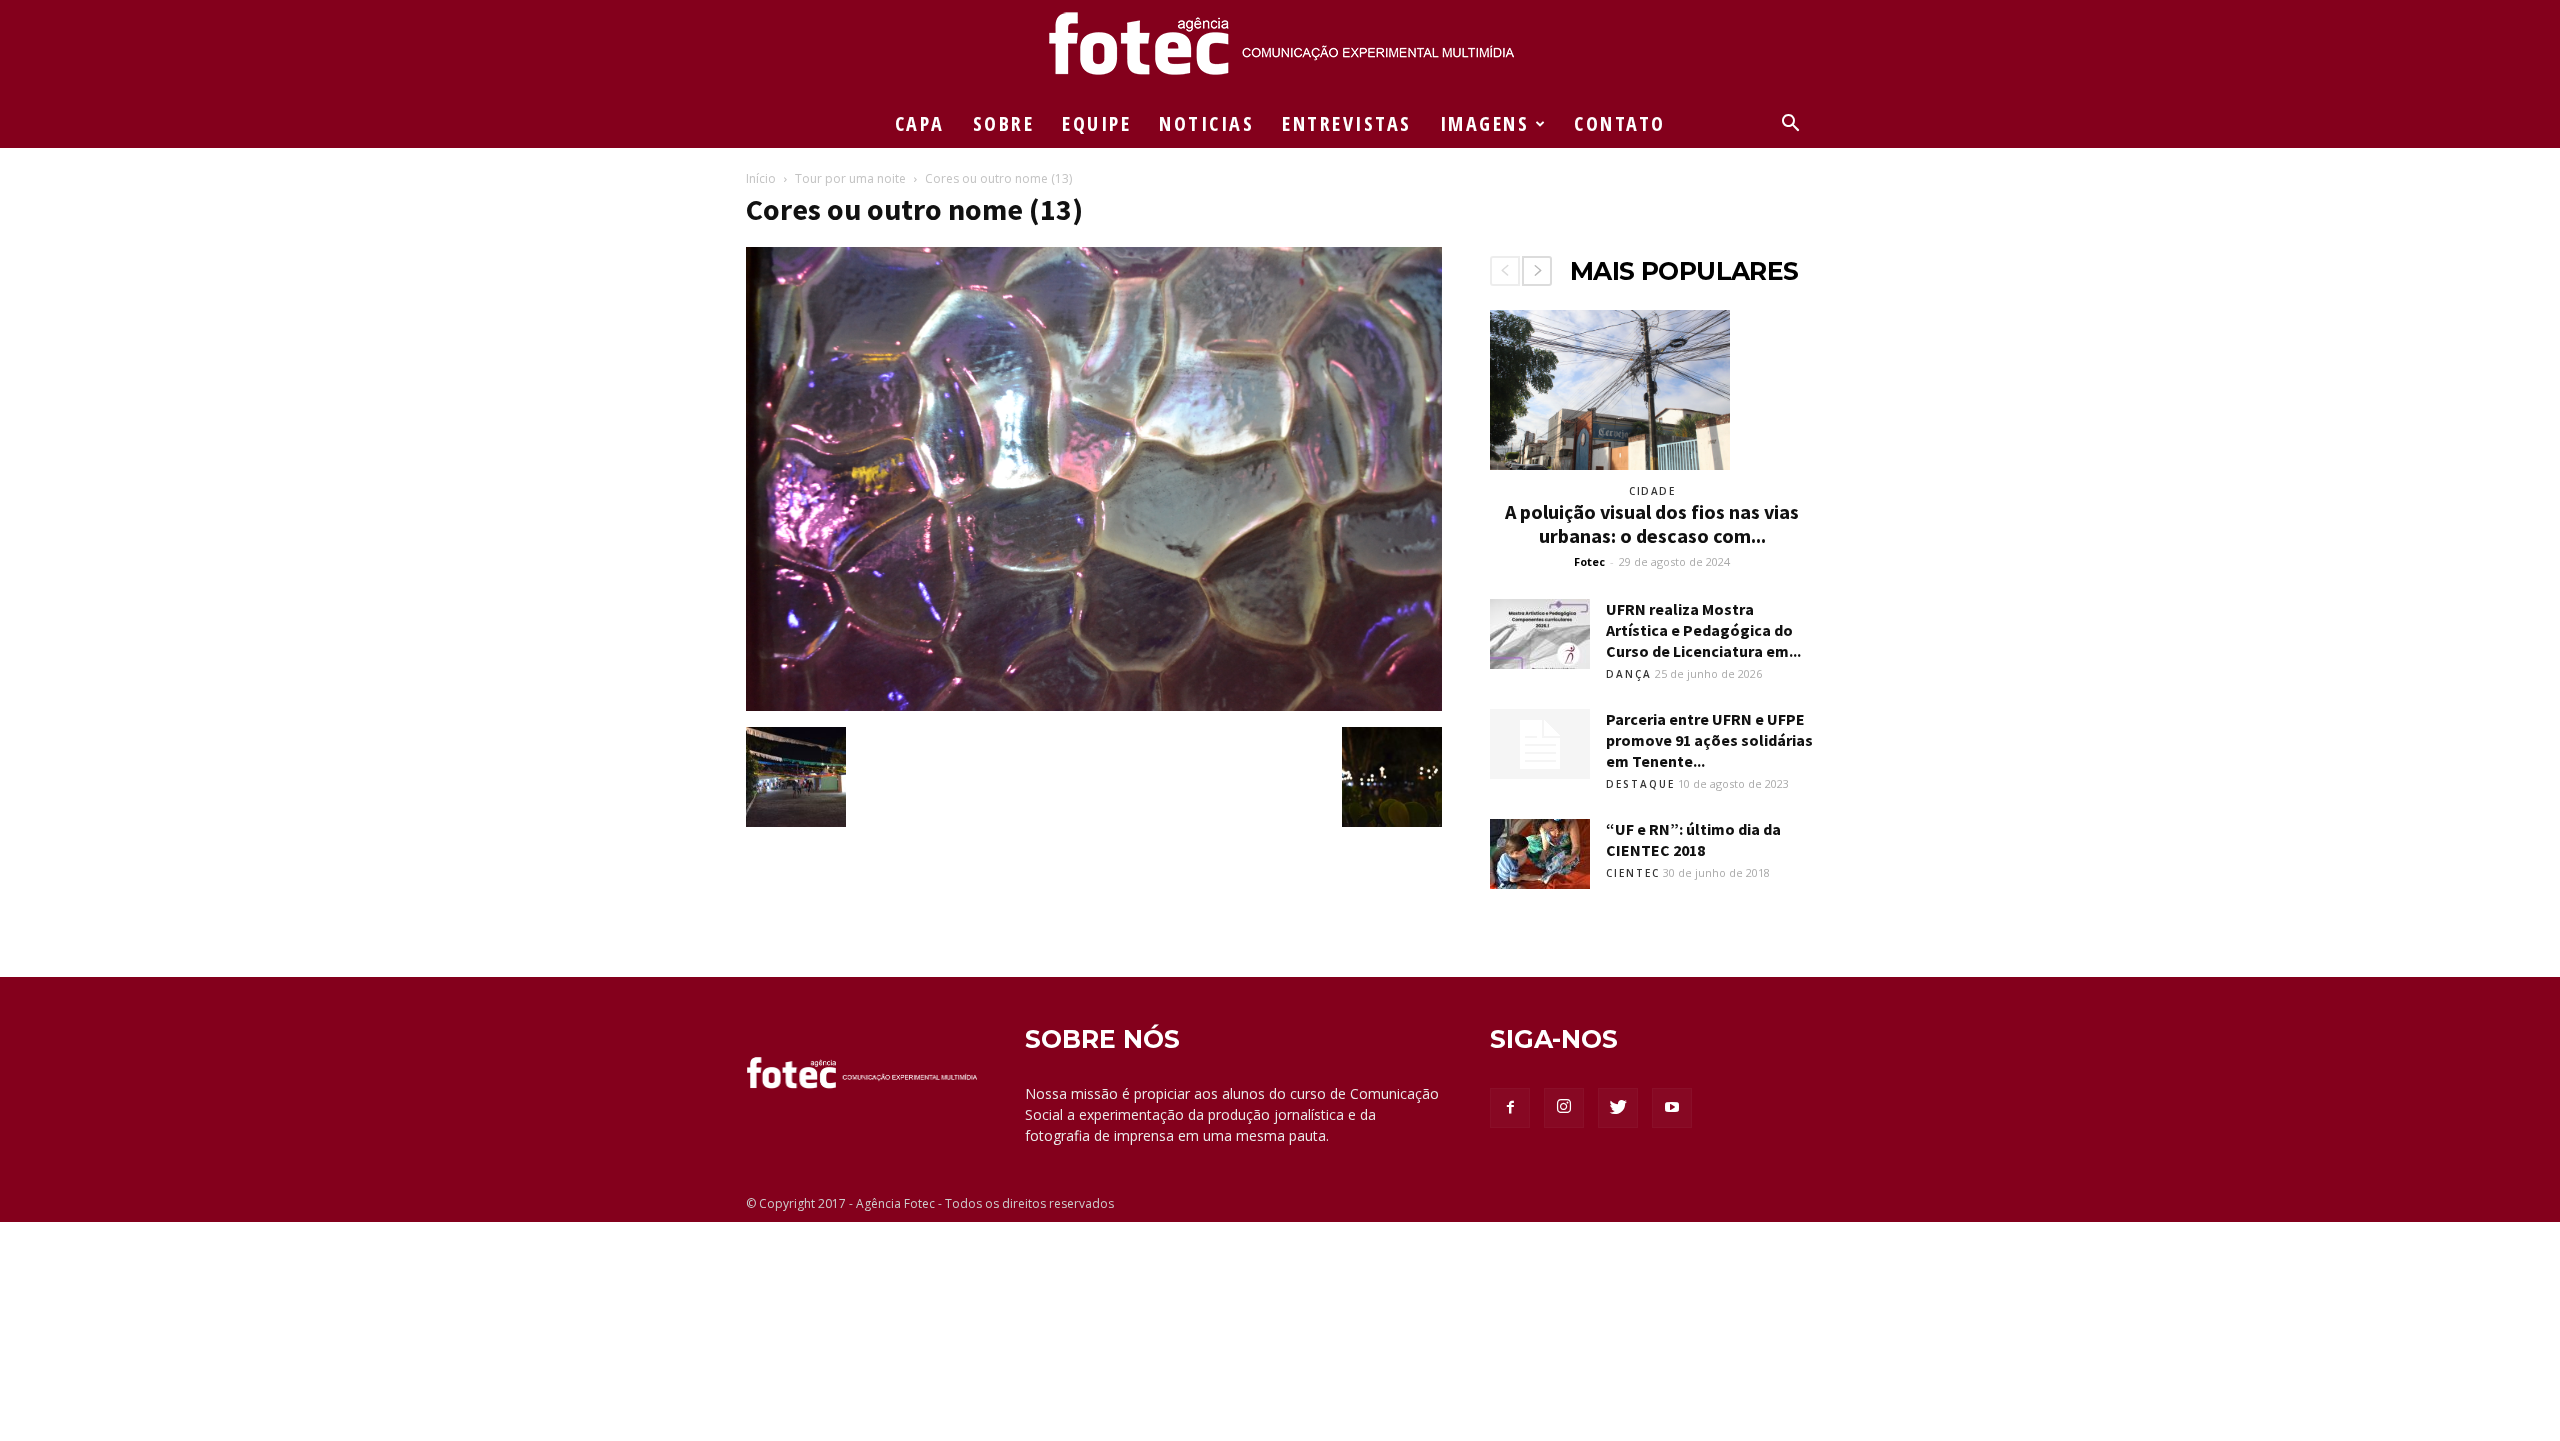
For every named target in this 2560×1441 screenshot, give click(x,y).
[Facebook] (1510, 1108)
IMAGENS (1485, 123)
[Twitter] (1618, 1108)
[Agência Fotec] (1280, 51)
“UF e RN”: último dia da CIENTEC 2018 (1693, 839)
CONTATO (1620, 123)
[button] (1790, 125)
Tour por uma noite (850, 178)
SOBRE (1004, 123)
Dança (1629, 674)
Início (761, 178)
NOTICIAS (1206, 123)
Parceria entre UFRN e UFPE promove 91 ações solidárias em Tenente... (1709, 740)
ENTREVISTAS (1347, 123)
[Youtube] (1672, 1108)
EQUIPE (1096, 123)
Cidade (1652, 491)
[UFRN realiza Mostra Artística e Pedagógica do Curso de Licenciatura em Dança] (1540, 634)
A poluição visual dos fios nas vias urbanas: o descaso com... (1652, 523)
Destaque (1640, 784)
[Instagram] (1564, 1108)
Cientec (1633, 873)
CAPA (920, 123)
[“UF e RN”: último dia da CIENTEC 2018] (1540, 854)
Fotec (1589, 561)
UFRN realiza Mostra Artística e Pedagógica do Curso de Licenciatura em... (1703, 630)
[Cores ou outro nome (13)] (1094, 706)
